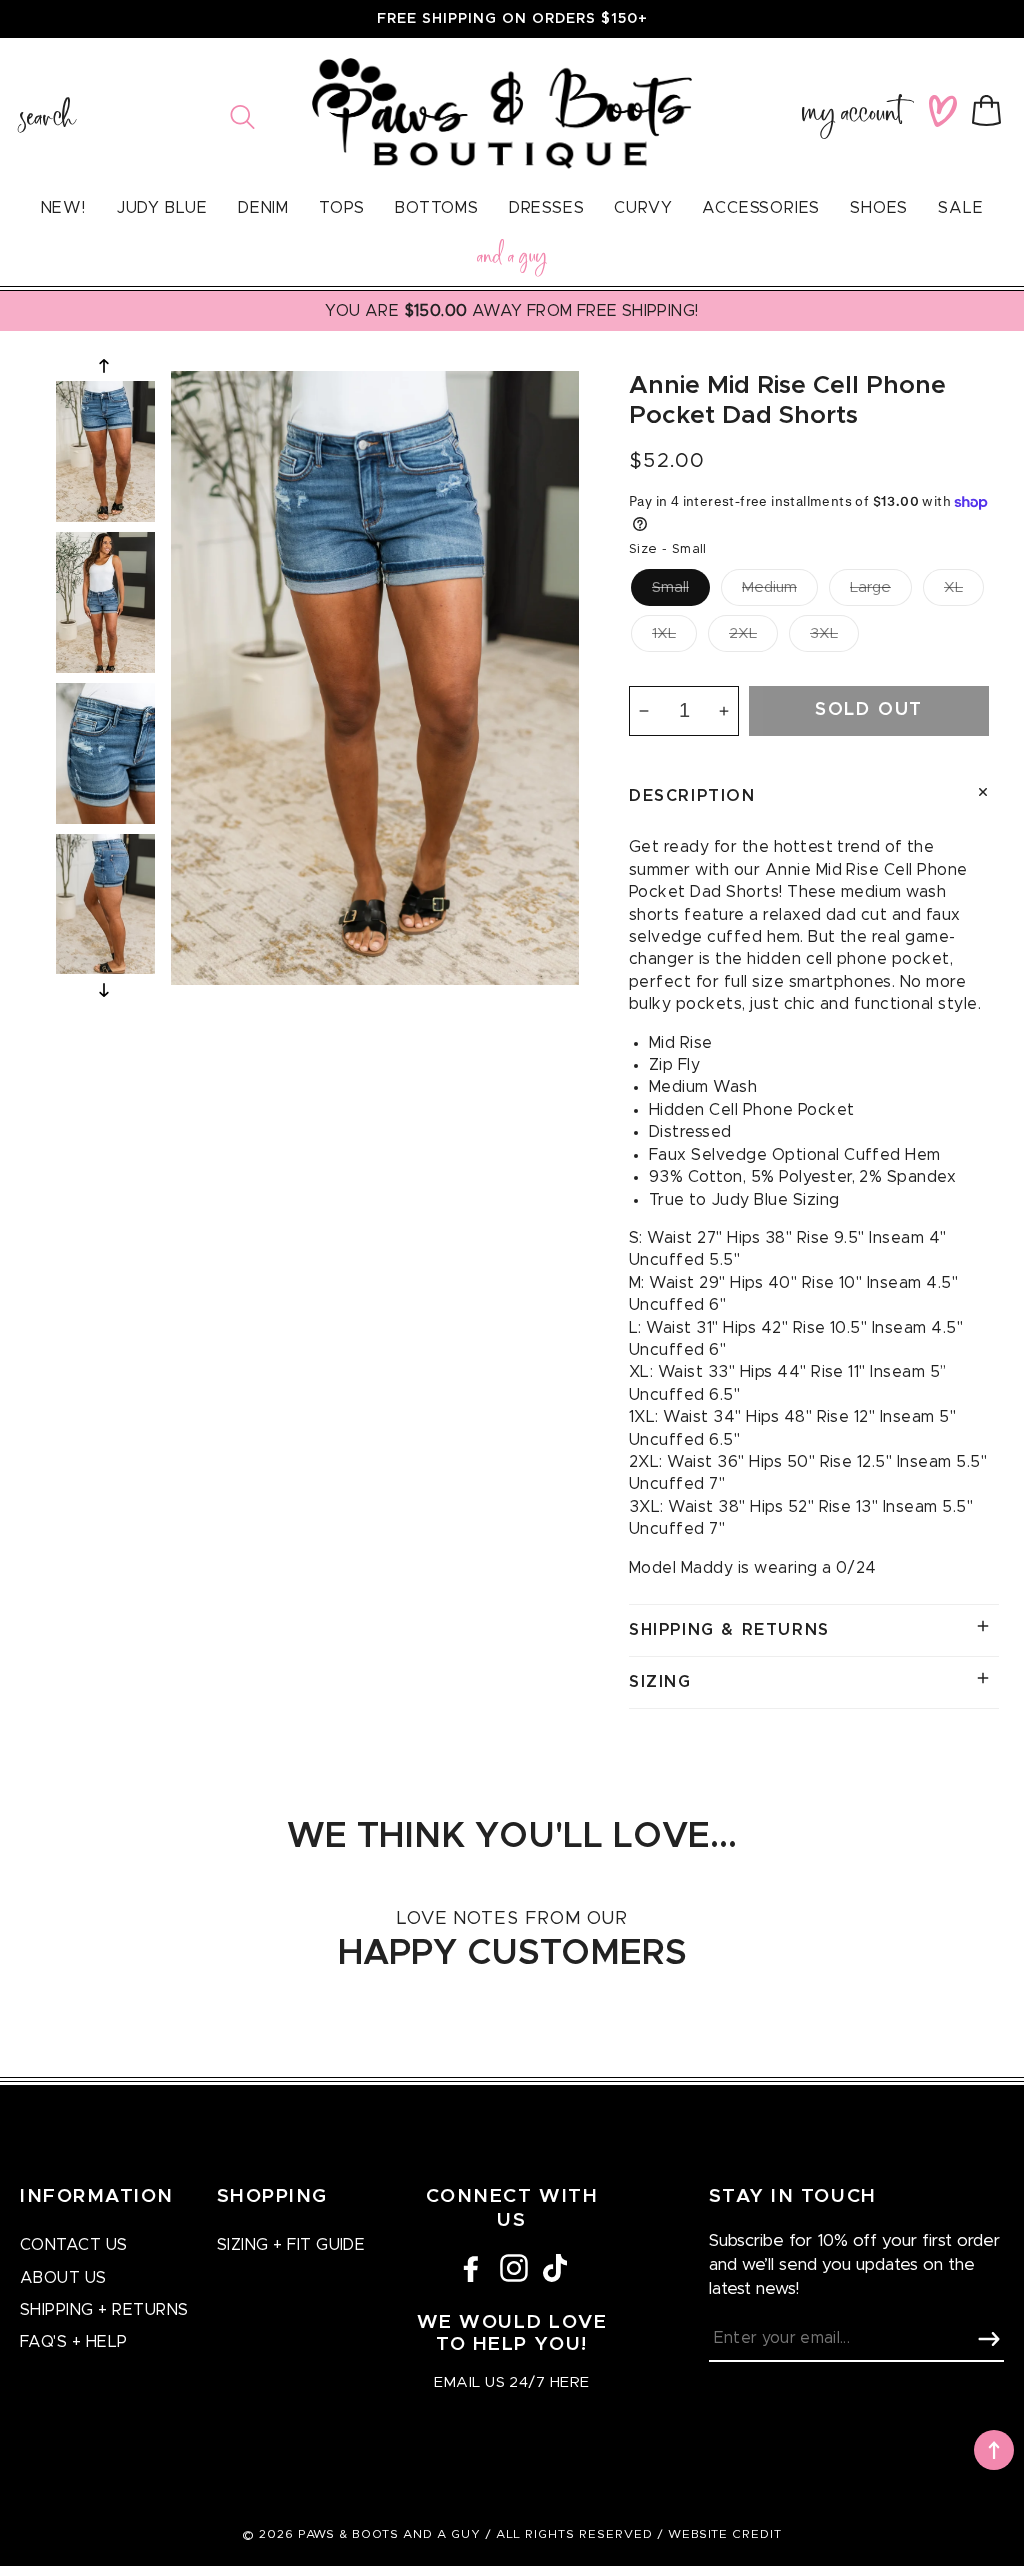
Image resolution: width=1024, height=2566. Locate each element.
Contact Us (74, 2245)
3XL (824, 633)
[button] (990, 111)
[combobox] (137, 116)
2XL (743, 633)
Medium (769, 587)
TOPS (342, 208)
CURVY (643, 208)
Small (670, 587)
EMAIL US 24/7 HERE (511, 2382)
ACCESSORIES (761, 208)
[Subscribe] (989, 2339)
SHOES (879, 208)
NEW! (63, 208)
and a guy (512, 259)
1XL (664, 633)
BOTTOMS (437, 208)
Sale (960, 208)
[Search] (242, 117)
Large (870, 587)
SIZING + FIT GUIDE (291, 2245)
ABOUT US (63, 2278)
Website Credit (725, 2534)
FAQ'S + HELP (74, 2342)
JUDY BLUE (162, 208)
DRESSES (547, 208)
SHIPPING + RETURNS (104, 2310)
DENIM (263, 208)
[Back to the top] (994, 2450)
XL (953, 587)
